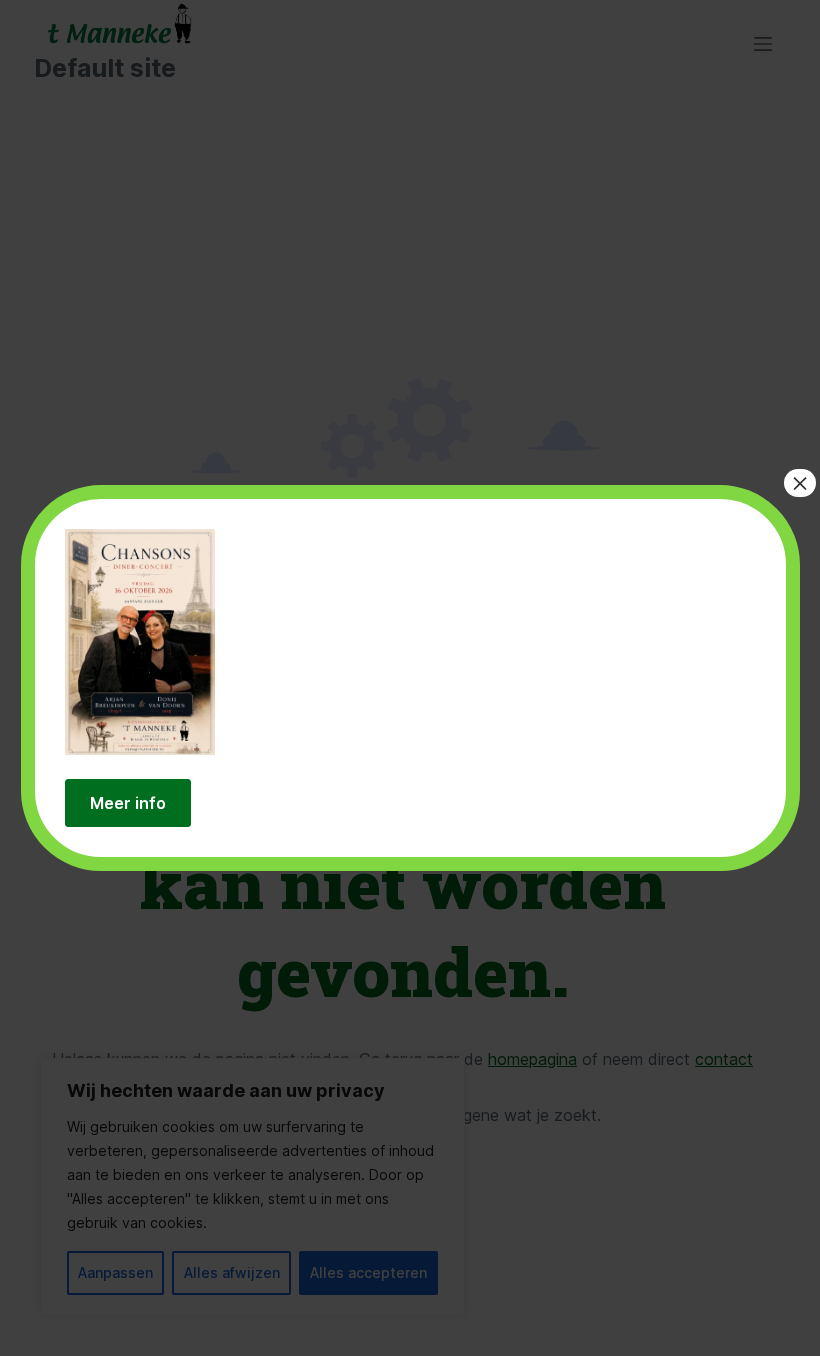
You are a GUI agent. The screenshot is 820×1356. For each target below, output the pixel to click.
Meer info (128, 803)
